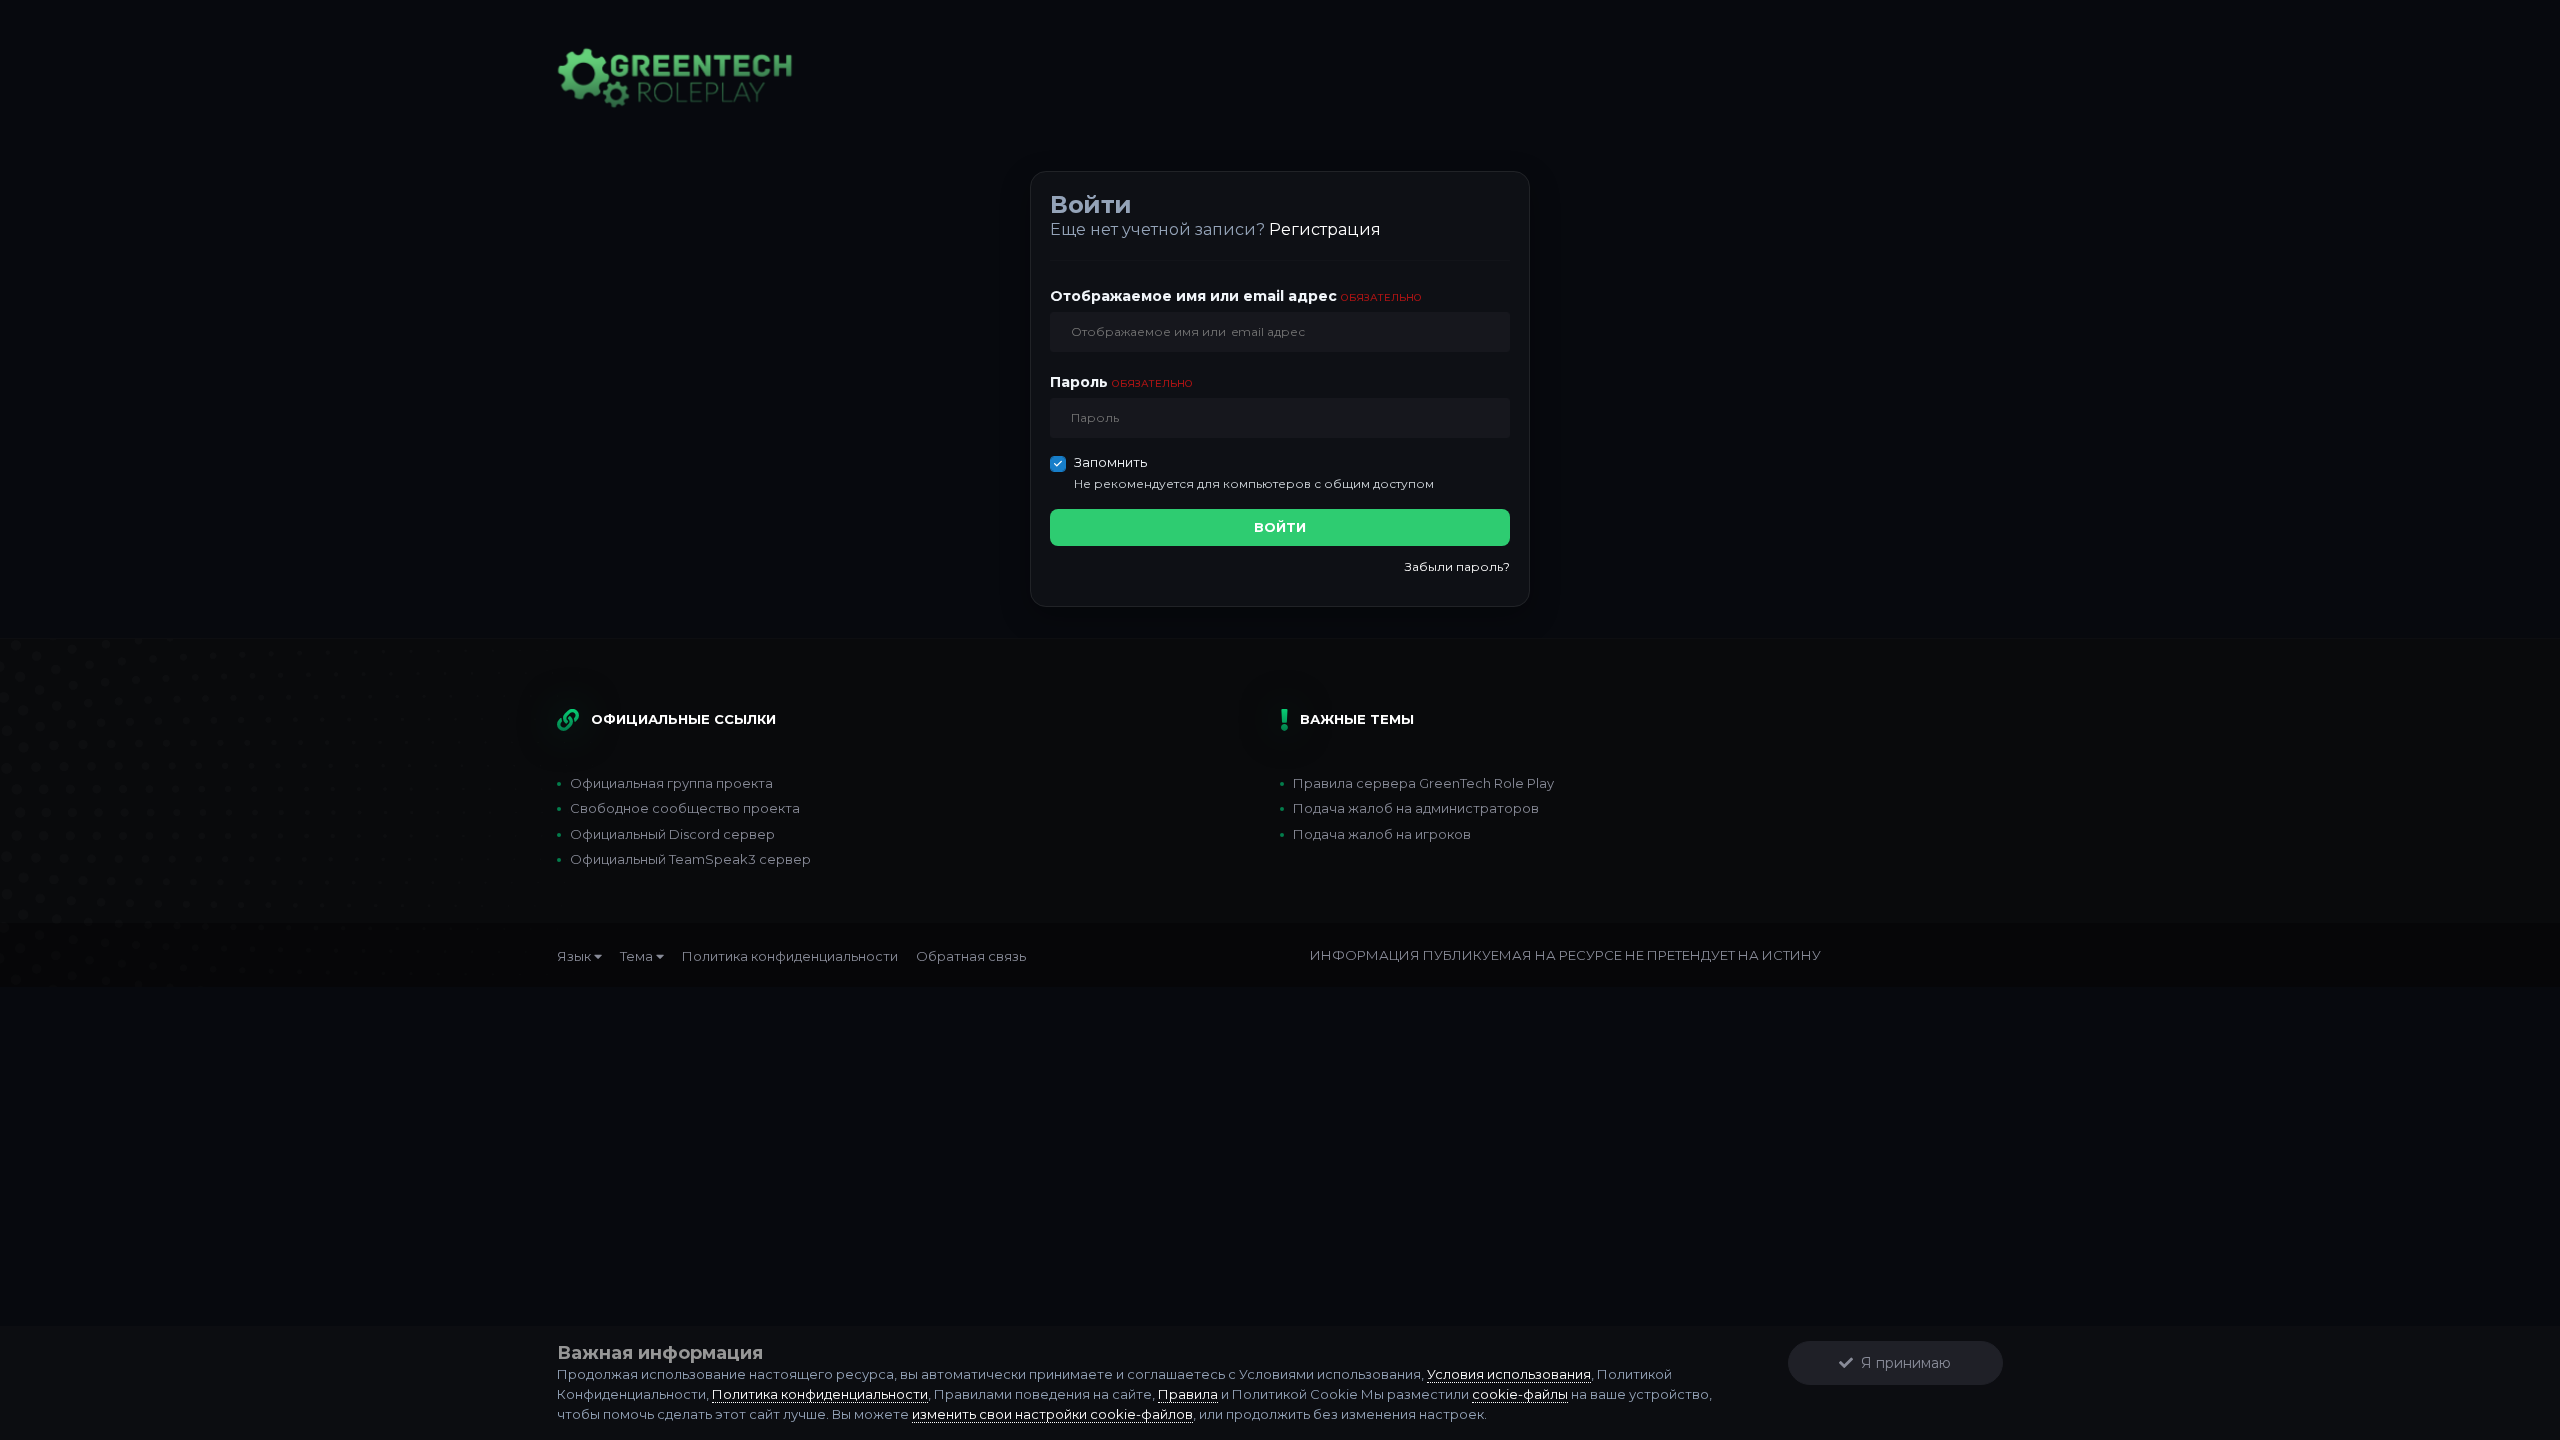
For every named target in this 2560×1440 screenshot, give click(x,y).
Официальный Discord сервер (672, 834)
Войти (1280, 527)
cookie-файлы (1520, 1394)
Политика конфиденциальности (790, 956)
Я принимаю (1902, 1363)
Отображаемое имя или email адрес (1236, 296)
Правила (1188, 1394)
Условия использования (1509, 1374)
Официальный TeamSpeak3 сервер (690, 859)
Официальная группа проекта (671, 783)
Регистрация (1325, 229)
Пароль (1121, 382)
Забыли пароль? (1457, 566)
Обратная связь (971, 956)
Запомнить (1110, 462)
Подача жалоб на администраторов (1416, 808)
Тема (638, 956)
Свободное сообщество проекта (685, 808)
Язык (575, 956)
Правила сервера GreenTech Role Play (1423, 783)
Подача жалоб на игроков (1382, 834)
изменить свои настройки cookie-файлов (1052, 1414)
